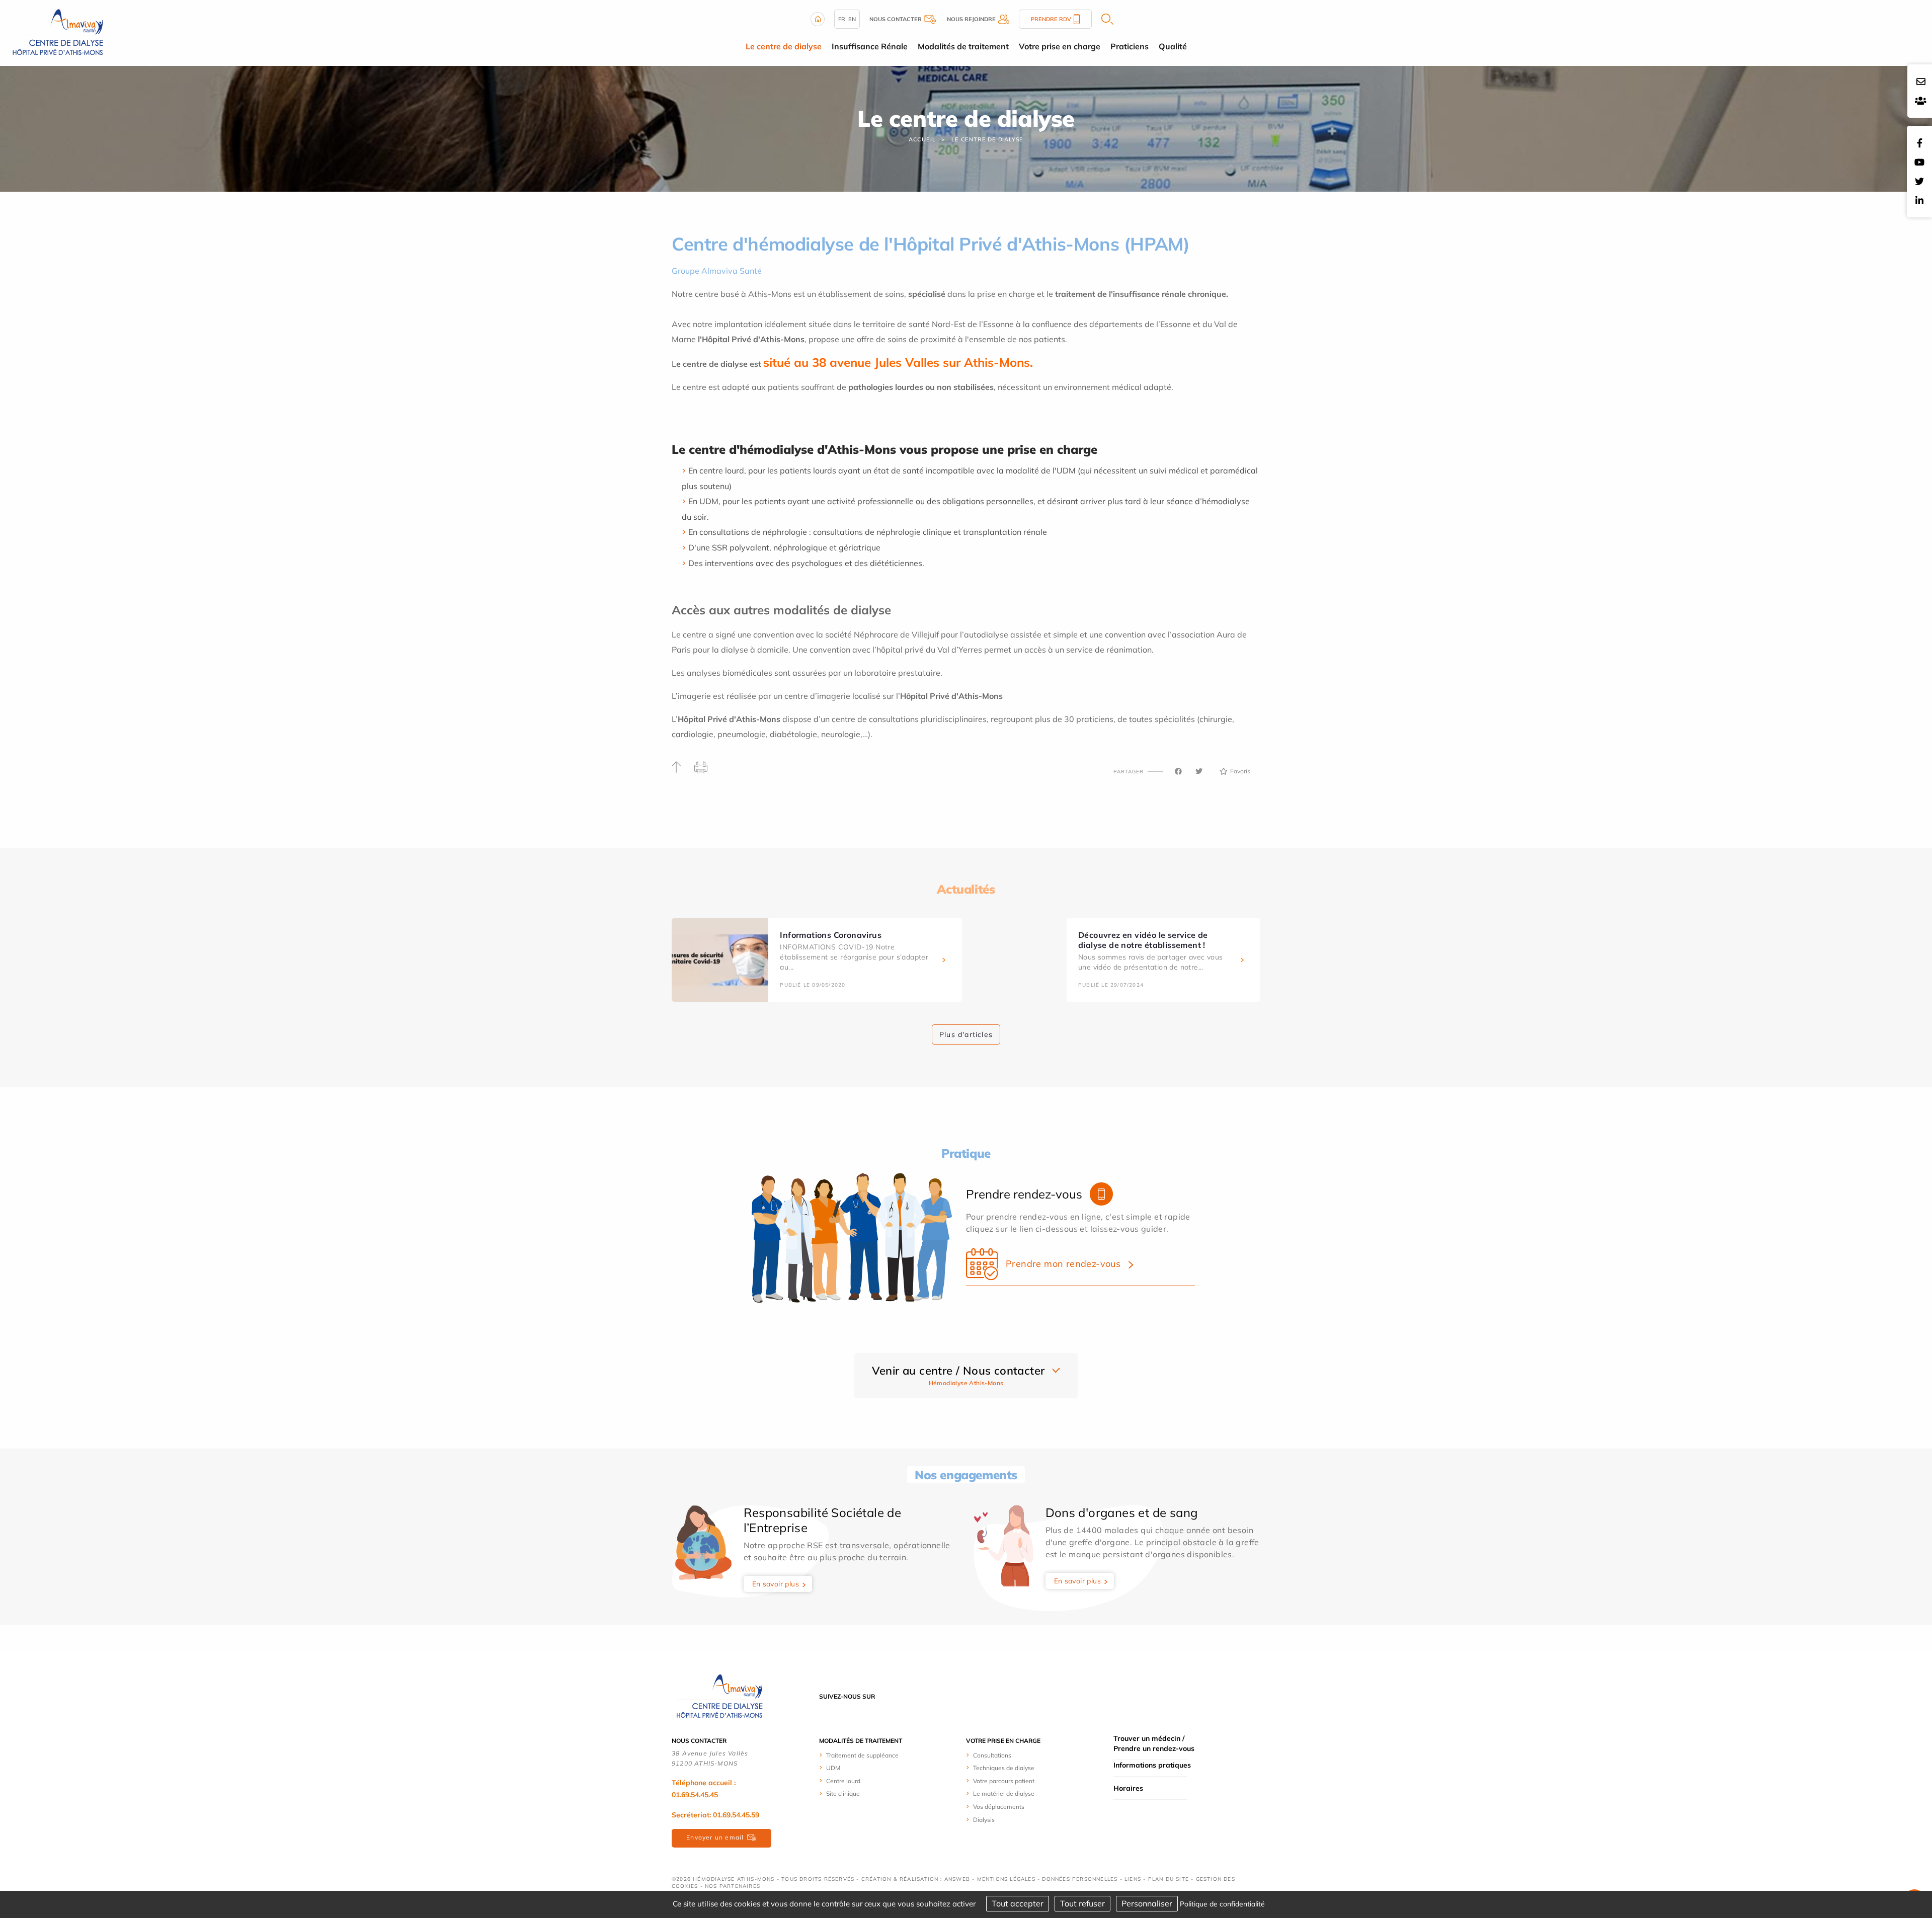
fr (842, 19)
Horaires (1128, 1788)
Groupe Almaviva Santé (717, 271)
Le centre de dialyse (987, 139)
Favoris (1240, 771)
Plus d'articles (966, 1034)
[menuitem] (888, 1755)
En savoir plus (776, 1584)
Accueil (922, 139)
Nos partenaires (733, 1886)
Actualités (966, 889)
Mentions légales (1006, 1879)
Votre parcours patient (1004, 1781)
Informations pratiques (1152, 1765)
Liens (1133, 1879)
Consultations (992, 1755)
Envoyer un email (715, 1837)
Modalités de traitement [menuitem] (963, 46)
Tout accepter (1018, 1903)
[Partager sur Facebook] (1178, 771)
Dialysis (984, 1820)
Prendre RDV (1051, 19)
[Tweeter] (1199, 771)
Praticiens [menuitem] (1130, 46)
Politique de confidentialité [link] (1222, 1904)
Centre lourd (843, 1781)
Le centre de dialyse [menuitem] (784, 46)
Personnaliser (1147, 1903)
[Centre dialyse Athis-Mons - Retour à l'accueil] (58, 32)
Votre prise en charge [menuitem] (1060, 46)
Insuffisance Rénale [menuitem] (870, 46)
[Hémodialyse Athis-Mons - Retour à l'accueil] (719, 1696)
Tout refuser (1082, 1903)
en (852, 19)
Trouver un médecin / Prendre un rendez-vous (1154, 1743)
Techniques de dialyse (1004, 1768)
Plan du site (1169, 1879)
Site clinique (843, 1793)
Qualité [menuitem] (1173, 46)
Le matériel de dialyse (1004, 1793)
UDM (833, 1768)
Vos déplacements (999, 1807)
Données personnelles (1080, 1879)
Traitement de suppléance (862, 1755)
